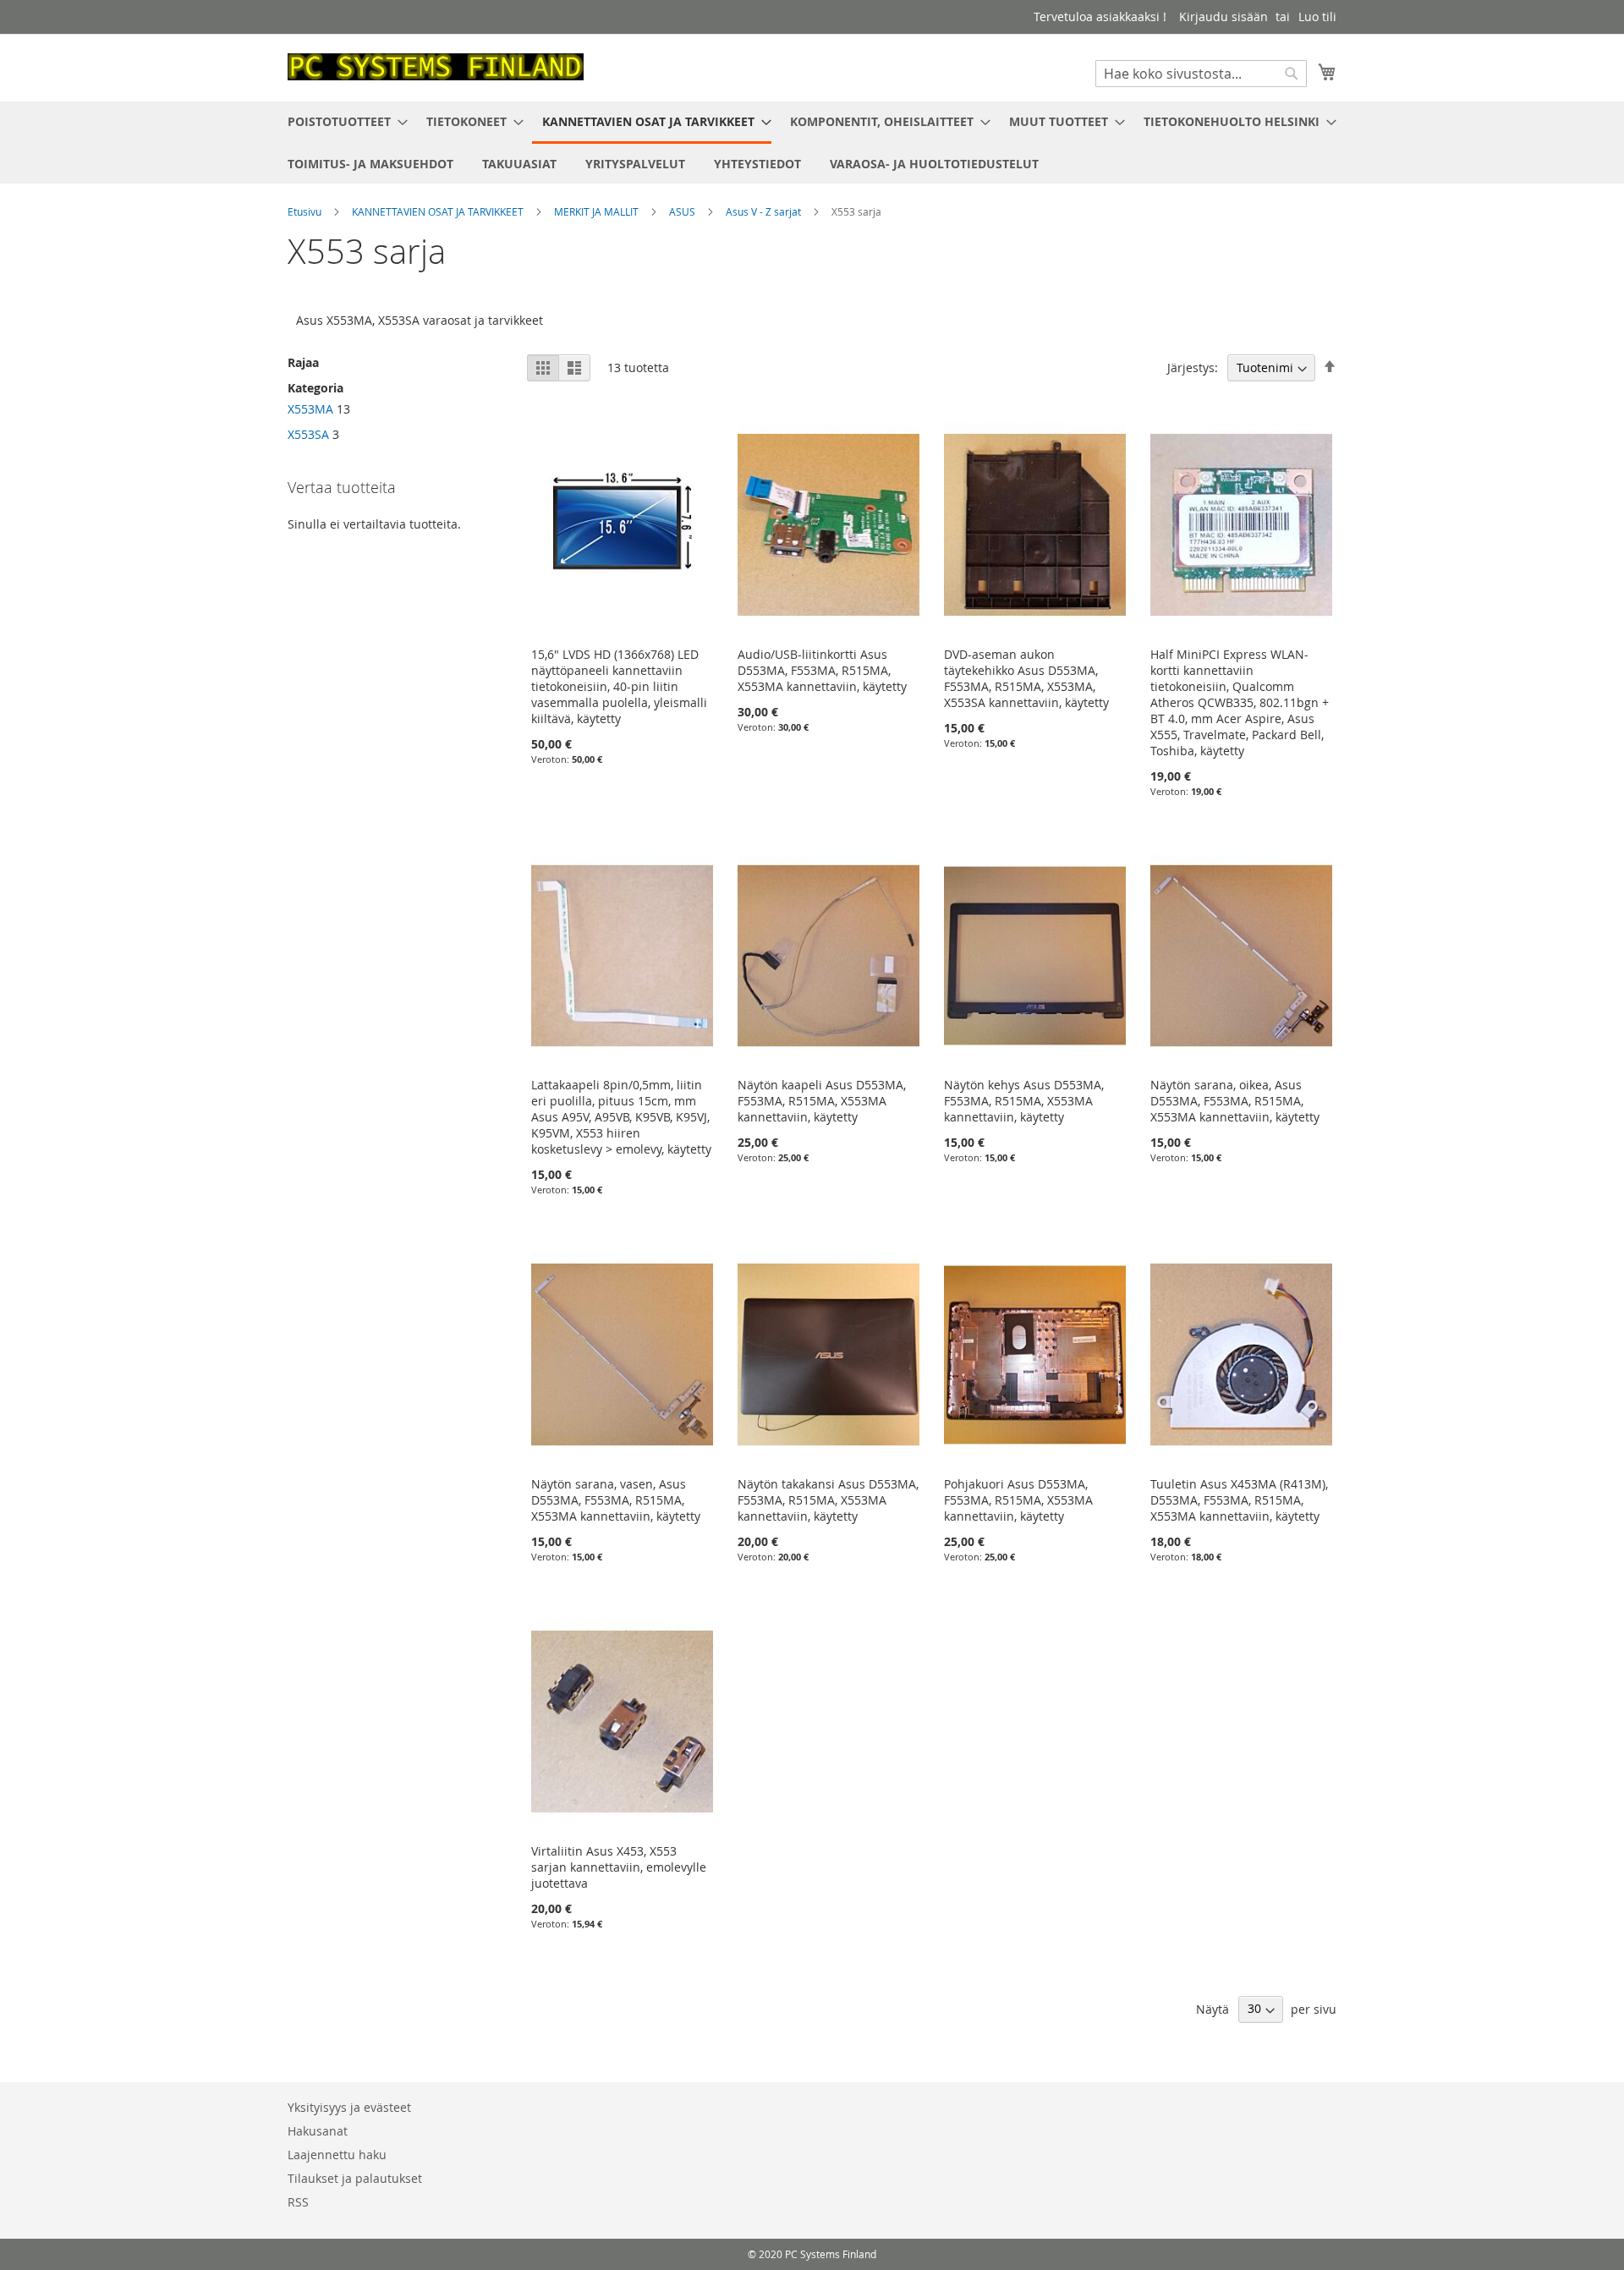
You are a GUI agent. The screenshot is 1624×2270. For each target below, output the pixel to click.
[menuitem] (343, 121)
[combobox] (1201, 74)
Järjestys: (1193, 367)
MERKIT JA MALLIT (598, 211)
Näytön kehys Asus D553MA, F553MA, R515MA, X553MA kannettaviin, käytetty (1024, 1101)
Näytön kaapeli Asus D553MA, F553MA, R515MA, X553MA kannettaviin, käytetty (822, 1101)
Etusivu (306, 211)
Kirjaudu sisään (1223, 16)
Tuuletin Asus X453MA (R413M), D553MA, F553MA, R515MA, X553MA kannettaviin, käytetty (1239, 1500)
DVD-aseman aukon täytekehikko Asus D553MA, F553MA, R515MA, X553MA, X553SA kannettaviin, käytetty (1026, 678)
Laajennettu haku (337, 2155)
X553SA (308, 434)
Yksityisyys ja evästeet (349, 2107)
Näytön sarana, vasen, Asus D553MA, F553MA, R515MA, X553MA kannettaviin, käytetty (616, 1500)
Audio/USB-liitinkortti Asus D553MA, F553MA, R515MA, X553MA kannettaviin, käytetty (822, 670)
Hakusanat (318, 2131)
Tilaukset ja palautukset (355, 2178)
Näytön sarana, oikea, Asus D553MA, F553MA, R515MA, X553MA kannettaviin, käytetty (1235, 1101)
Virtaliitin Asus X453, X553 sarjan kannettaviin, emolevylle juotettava (619, 1867)
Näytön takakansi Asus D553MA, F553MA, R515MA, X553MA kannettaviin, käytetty (828, 1500)
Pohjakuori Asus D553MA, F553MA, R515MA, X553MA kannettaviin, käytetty (1018, 1500)
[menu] (812, 143)
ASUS (683, 211)
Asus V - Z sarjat (765, 211)
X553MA (310, 409)
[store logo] (436, 67)
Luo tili (1317, 16)
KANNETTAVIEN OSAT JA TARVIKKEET (439, 211)
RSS (298, 2202)
